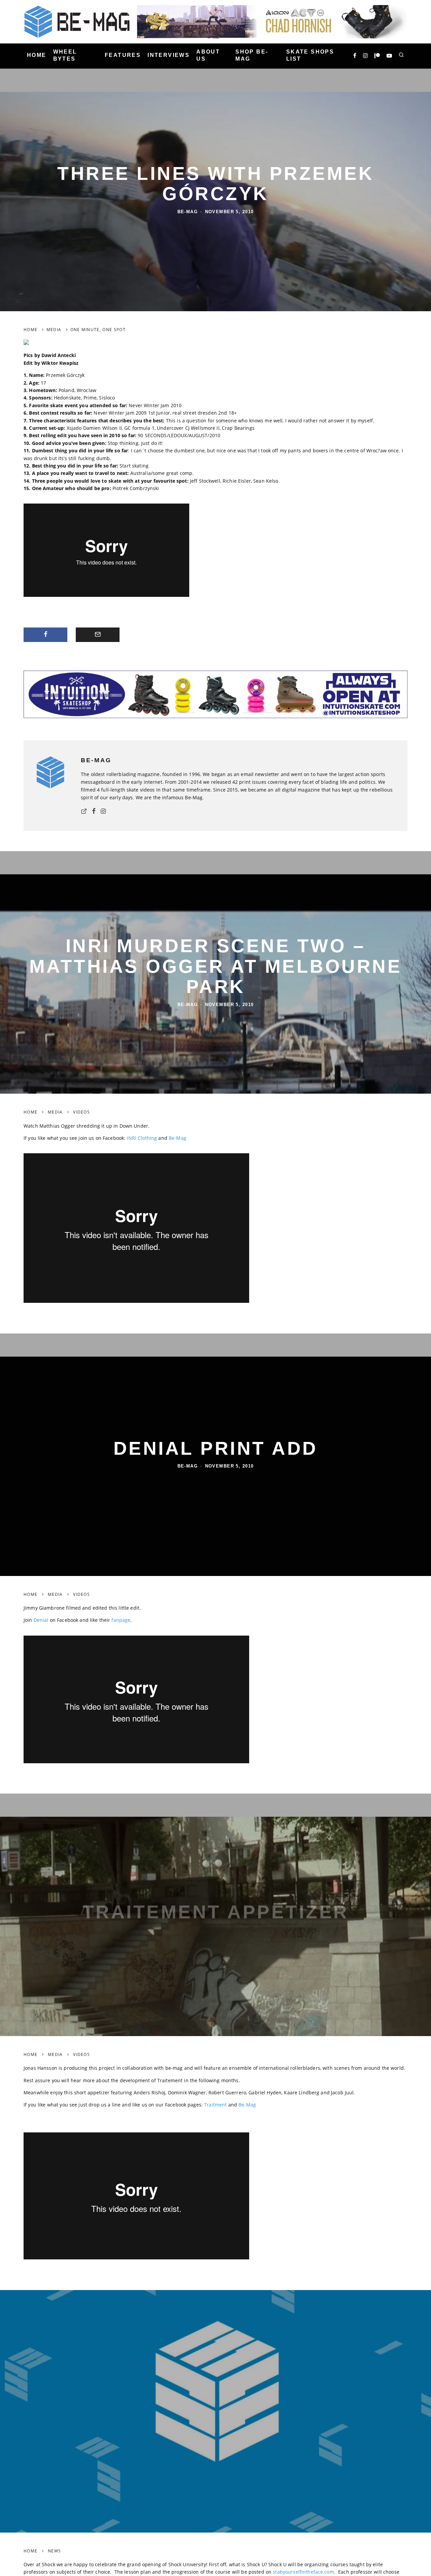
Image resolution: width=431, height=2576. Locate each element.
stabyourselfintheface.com (303, 2572)
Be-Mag (188, 212)
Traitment (215, 2105)
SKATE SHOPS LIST (310, 55)
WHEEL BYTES (65, 55)
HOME (37, 55)
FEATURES (123, 55)
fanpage (121, 1620)
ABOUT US (208, 55)
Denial (41, 1620)
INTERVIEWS (169, 55)
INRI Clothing (142, 1138)
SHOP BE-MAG (252, 55)
